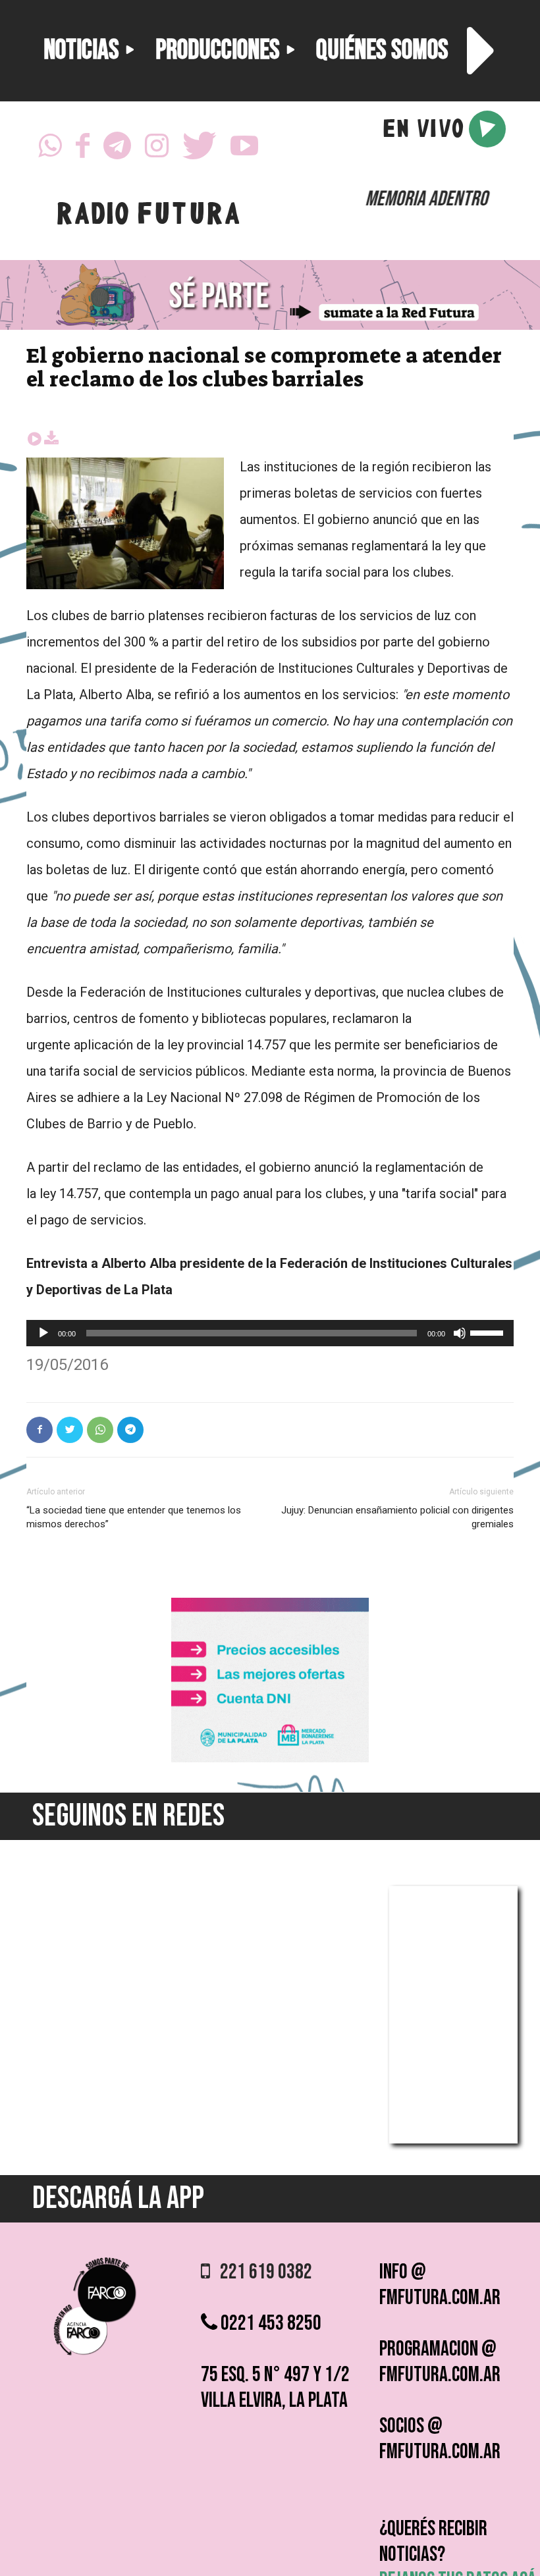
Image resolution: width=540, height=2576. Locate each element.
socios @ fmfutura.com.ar (440, 2439)
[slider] (489, 1332)
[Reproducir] (43, 1333)
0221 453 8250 (269, 2324)
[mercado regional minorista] (270, 1759)
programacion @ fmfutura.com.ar (440, 2362)
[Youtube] (244, 149)
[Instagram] (157, 149)
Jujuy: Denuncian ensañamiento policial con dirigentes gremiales (397, 1517)
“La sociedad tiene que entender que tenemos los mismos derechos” (134, 1517)
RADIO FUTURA (148, 217)
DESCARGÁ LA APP (118, 2198)
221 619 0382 (261, 2272)
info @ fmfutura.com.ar (440, 2285)
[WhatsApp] (50, 149)
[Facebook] (83, 149)
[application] (270, 1333)
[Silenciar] (460, 1333)
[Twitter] (200, 149)
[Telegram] (117, 149)
